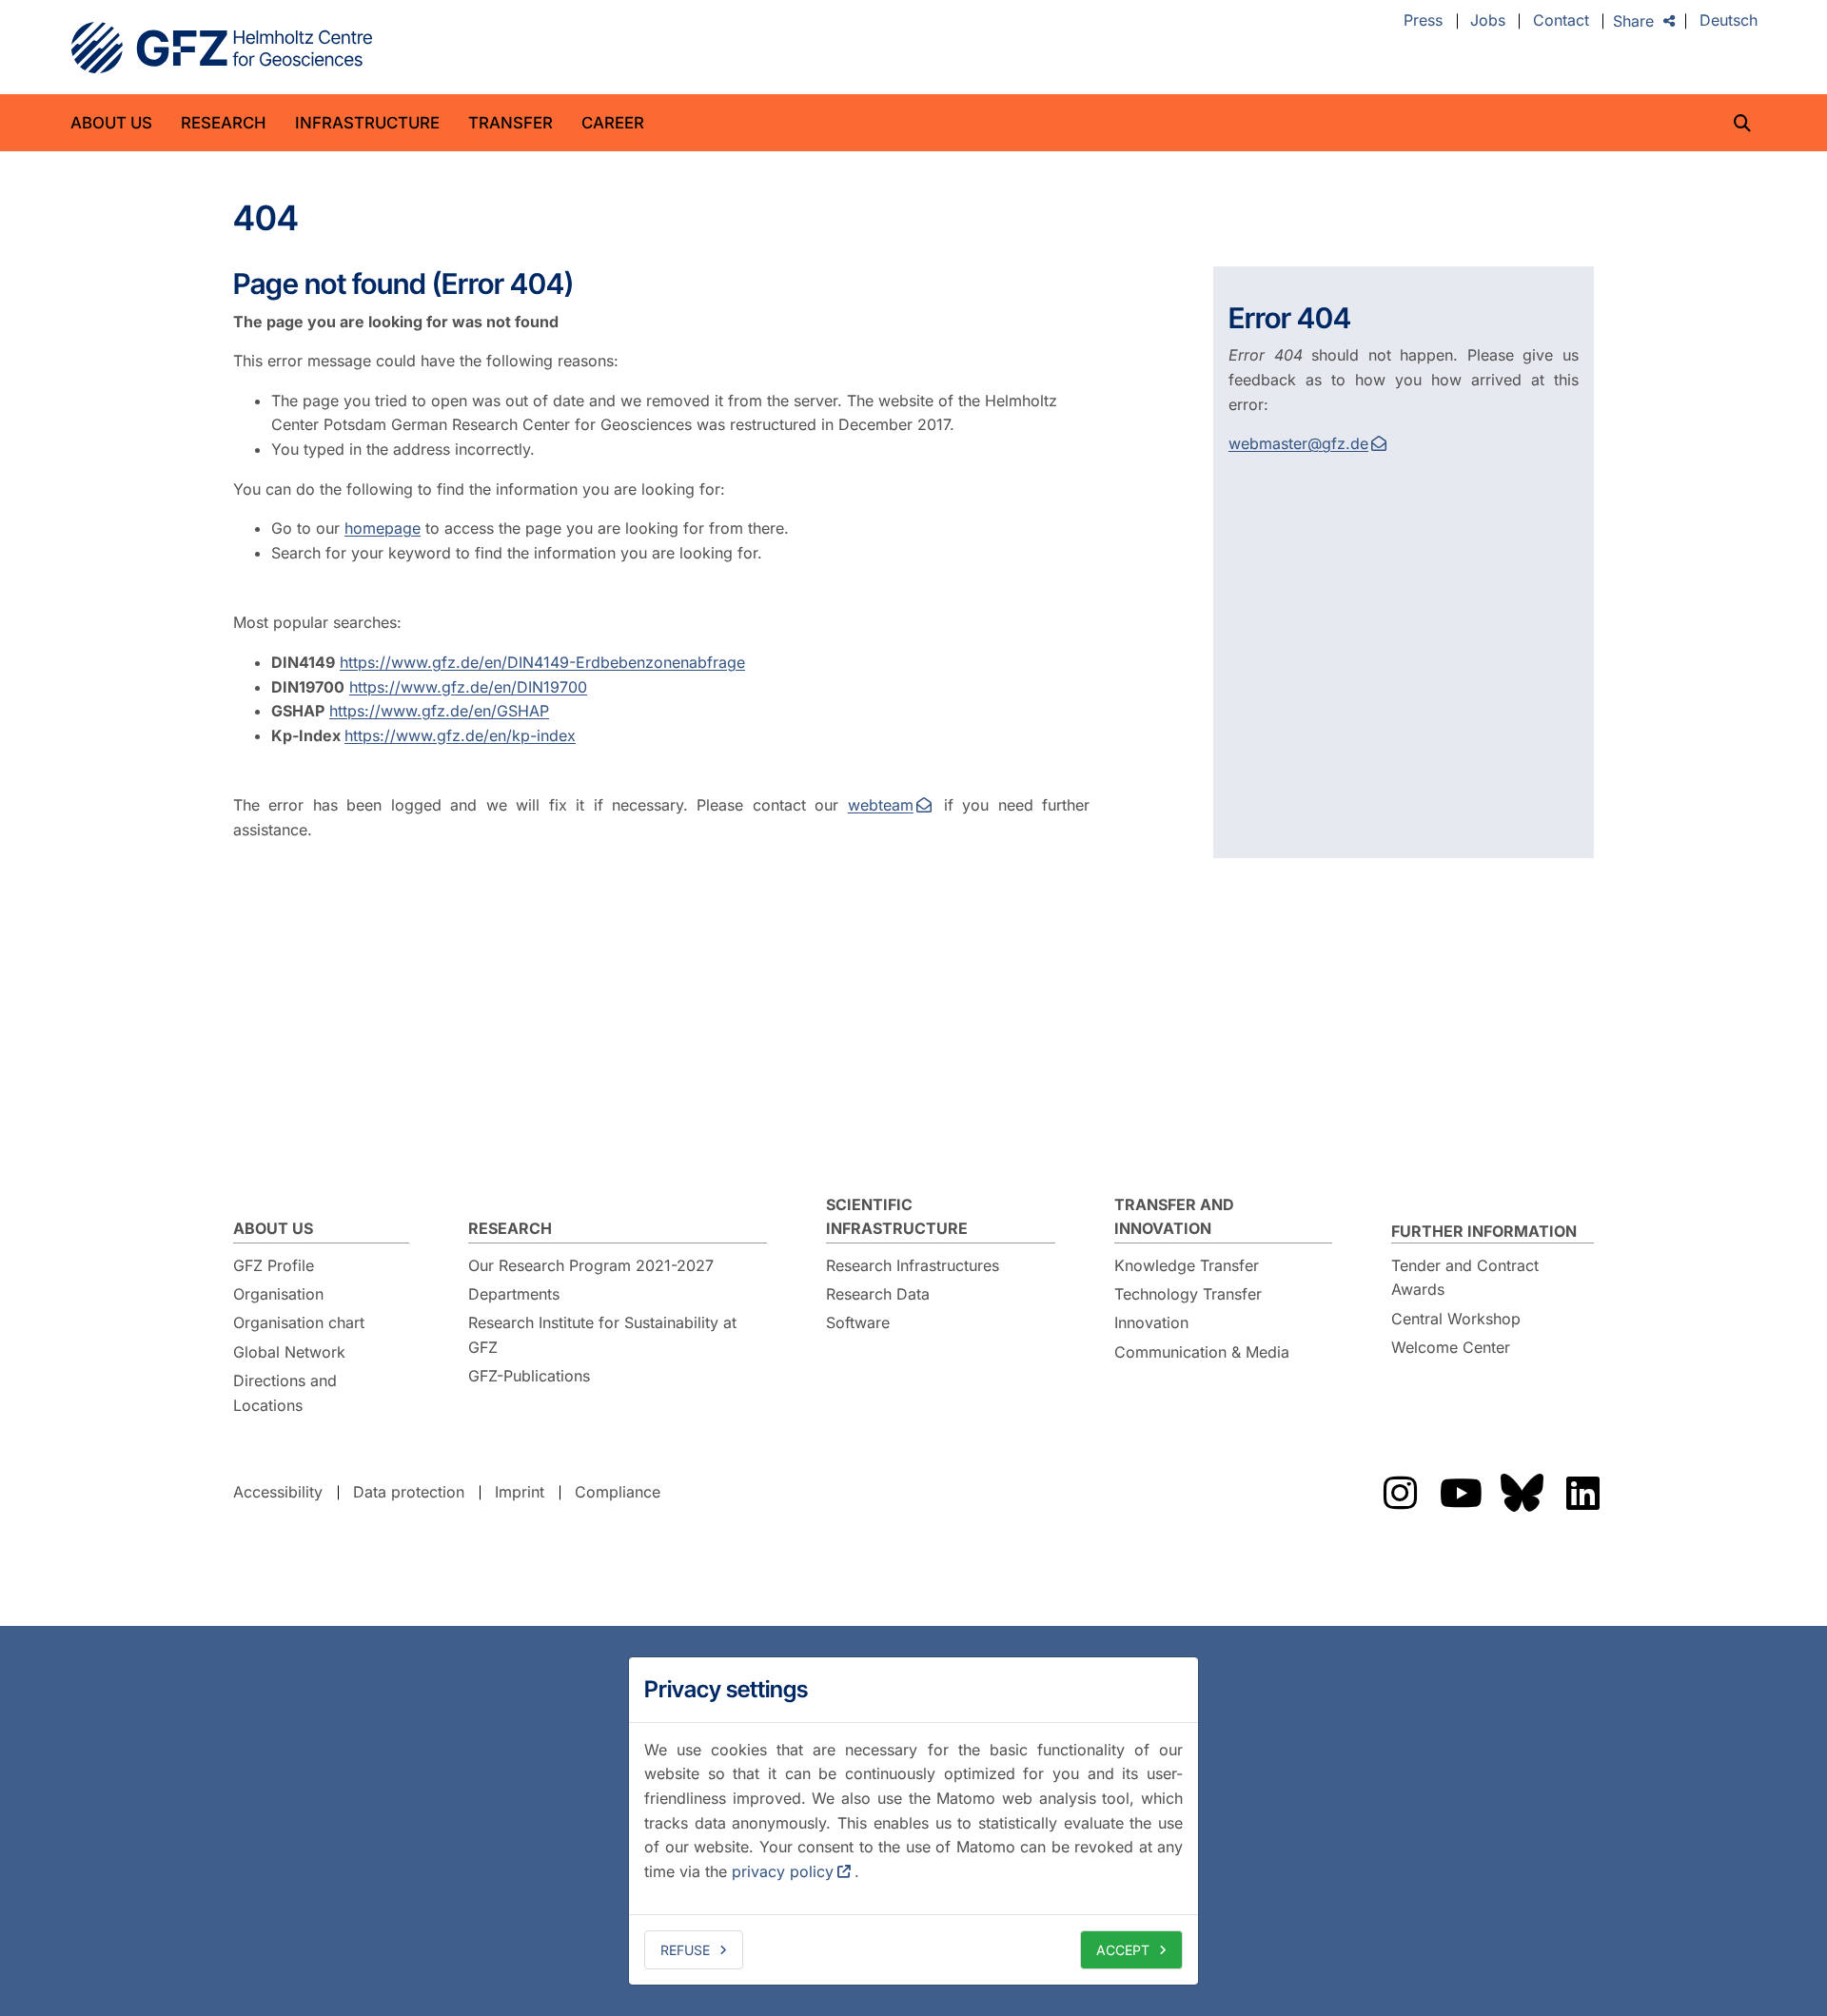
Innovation (1151, 1322)
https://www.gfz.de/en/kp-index (460, 735)
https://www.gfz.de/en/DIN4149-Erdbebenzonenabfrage (542, 662)
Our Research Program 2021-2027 (591, 1265)
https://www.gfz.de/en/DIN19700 (468, 687)
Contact (1561, 21)
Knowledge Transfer (1187, 1265)
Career (613, 123)
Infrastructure (367, 123)
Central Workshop (1456, 1319)
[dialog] (913, 1821)
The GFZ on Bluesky (1522, 1493)
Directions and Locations (285, 1393)
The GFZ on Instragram (1400, 1493)
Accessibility (278, 1492)
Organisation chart (299, 1322)
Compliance (618, 1492)
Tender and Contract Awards (1465, 1278)
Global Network (289, 1352)
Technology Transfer (1188, 1294)
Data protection (409, 1492)
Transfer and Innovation (1174, 1217)
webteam (881, 805)
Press (1423, 21)
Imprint (520, 1492)
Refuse (685, 1950)
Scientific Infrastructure (897, 1217)
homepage (383, 528)
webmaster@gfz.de (1298, 443)
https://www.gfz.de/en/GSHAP (439, 711)
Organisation (278, 1294)
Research (224, 123)
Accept (1123, 1950)
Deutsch (1729, 21)
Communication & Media (1202, 1352)
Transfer (511, 123)
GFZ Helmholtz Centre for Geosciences (222, 48)
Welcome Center (1451, 1347)
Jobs (1488, 21)
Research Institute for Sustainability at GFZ (602, 1335)
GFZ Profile (274, 1265)
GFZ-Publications (529, 1376)
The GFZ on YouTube (1461, 1493)
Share (1633, 21)
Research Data (878, 1294)
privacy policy (783, 1871)
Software (858, 1322)
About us (111, 123)
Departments (514, 1294)
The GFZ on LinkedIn (1582, 1493)
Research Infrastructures (913, 1265)
